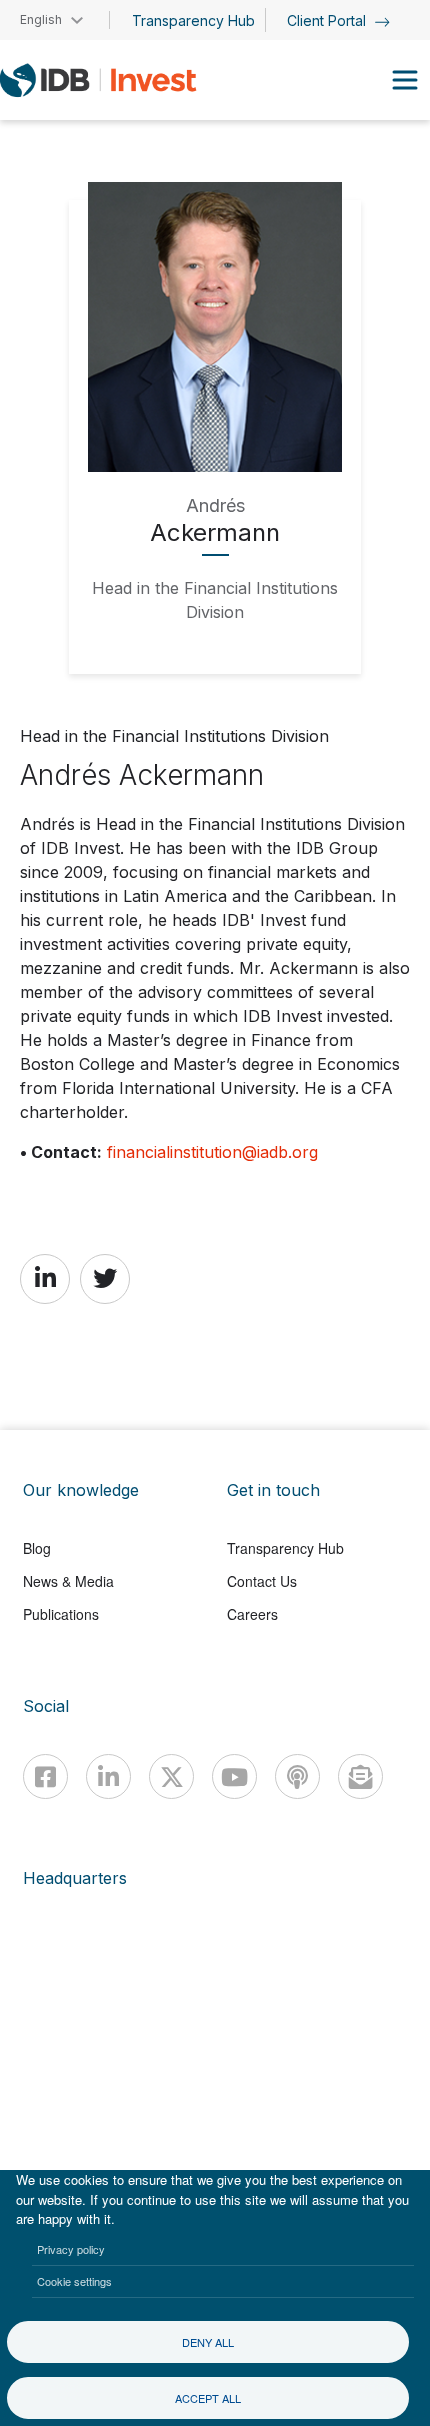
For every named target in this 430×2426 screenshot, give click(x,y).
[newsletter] (360, 1776)
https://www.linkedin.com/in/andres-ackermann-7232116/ (45, 1278)
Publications (61, 1614)
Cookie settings (74, 2281)
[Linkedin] (108, 1776)
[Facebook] (45, 1776)
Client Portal (328, 20)
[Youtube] (234, 1776)
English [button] (41, 19)
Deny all (208, 2342)
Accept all (208, 2398)
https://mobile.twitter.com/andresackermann (105, 1278)
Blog (37, 1548)
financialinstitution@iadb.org (212, 1152)
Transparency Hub (193, 20)
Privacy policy (71, 2249)
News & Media (68, 1581)
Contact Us (262, 1581)
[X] (171, 1776)
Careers (252, 1614)
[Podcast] (297, 1776)
